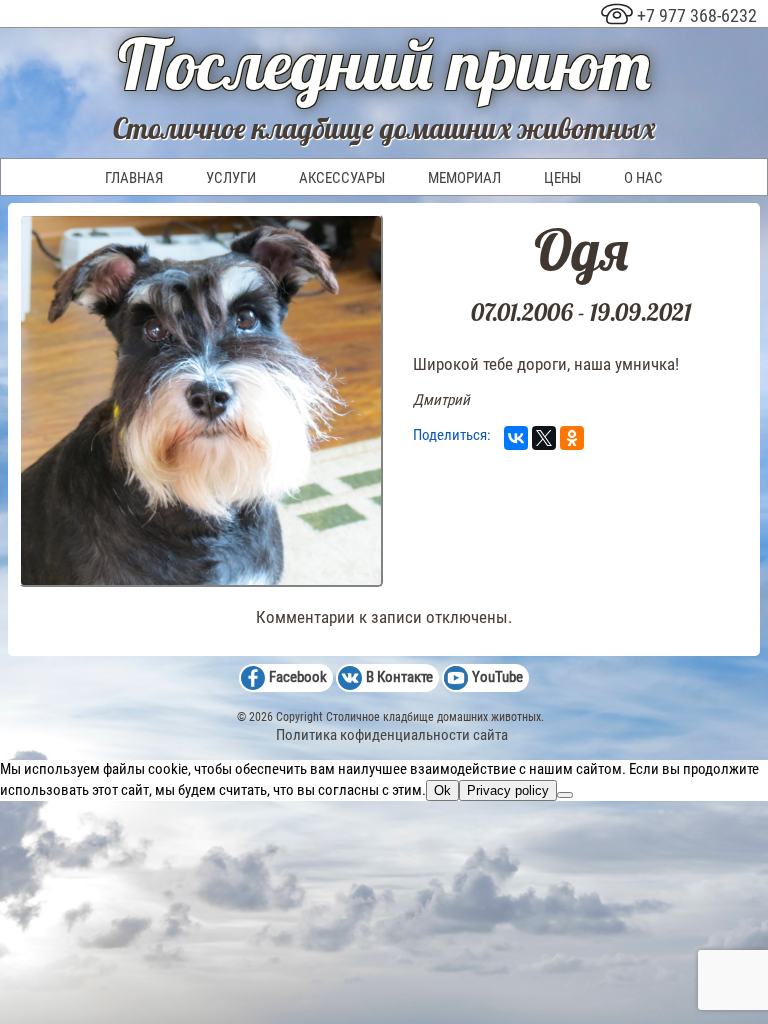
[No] (565, 795)
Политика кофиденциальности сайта (392, 735)
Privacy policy (508, 790)
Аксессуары (342, 178)
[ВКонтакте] (516, 438)
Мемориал (464, 178)
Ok (442, 790)
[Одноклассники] (572, 438)
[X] (544, 438)
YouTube (497, 677)
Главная (134, 178)
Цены (562, 178)
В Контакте (399, 677)
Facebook (298, 677)
